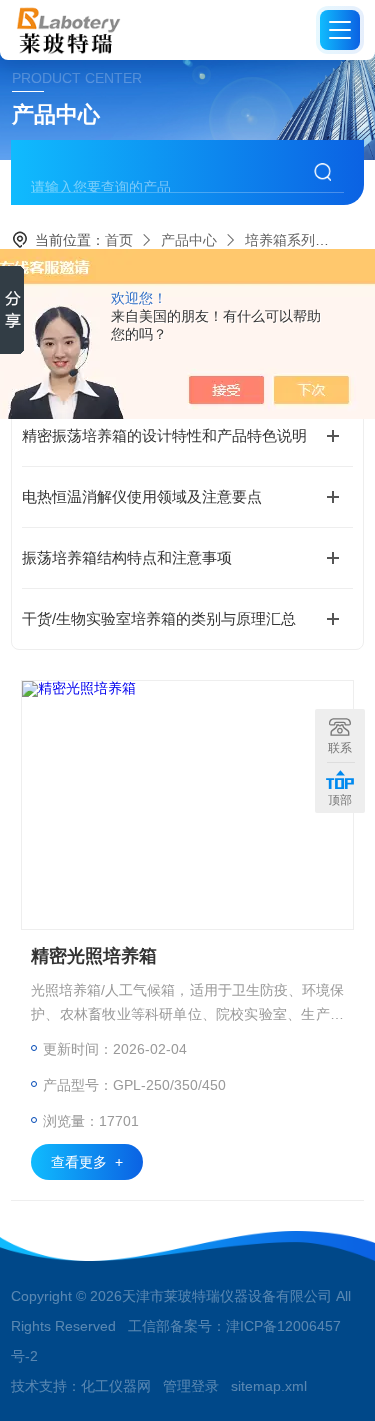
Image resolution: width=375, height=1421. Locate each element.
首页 (119, 240)
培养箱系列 (280, 240)
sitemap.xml (269, 1386)
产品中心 (189, 240)
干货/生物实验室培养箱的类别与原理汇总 (159, 618)
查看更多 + (87, 1162)
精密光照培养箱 (94, 956)
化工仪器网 (116, 1386)
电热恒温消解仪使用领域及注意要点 (142, 496)
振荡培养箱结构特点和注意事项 (127, 557)
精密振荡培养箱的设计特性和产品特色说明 (164, 435)
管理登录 (191, 1386)
